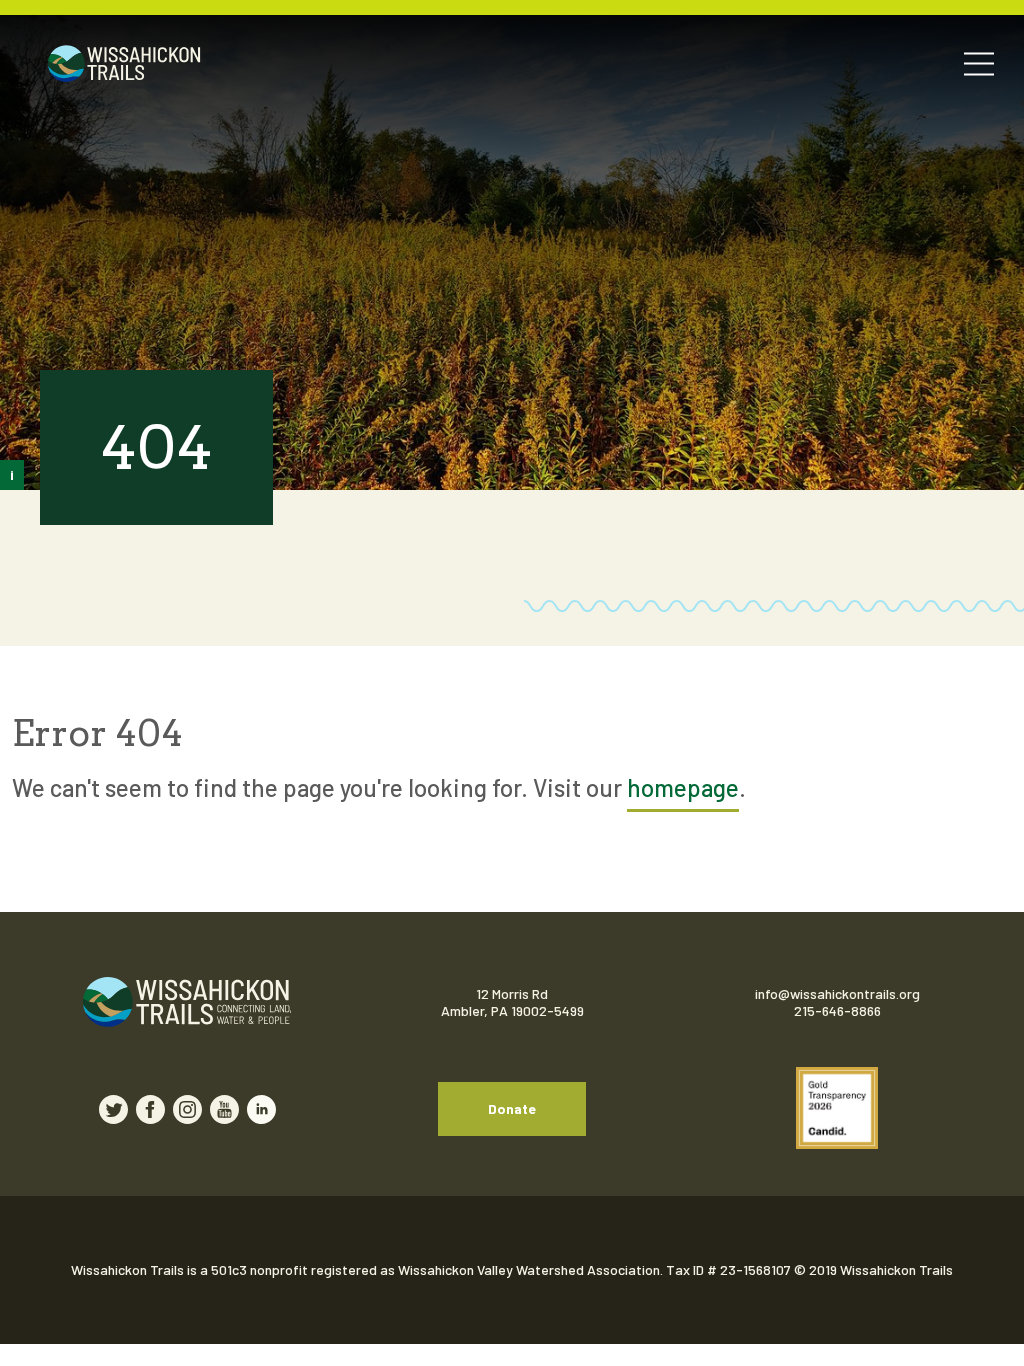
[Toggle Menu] (979, 63)
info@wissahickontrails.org (837, 993)
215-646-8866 (837, 1010)
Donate (512, 1108)
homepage (683, 787)
